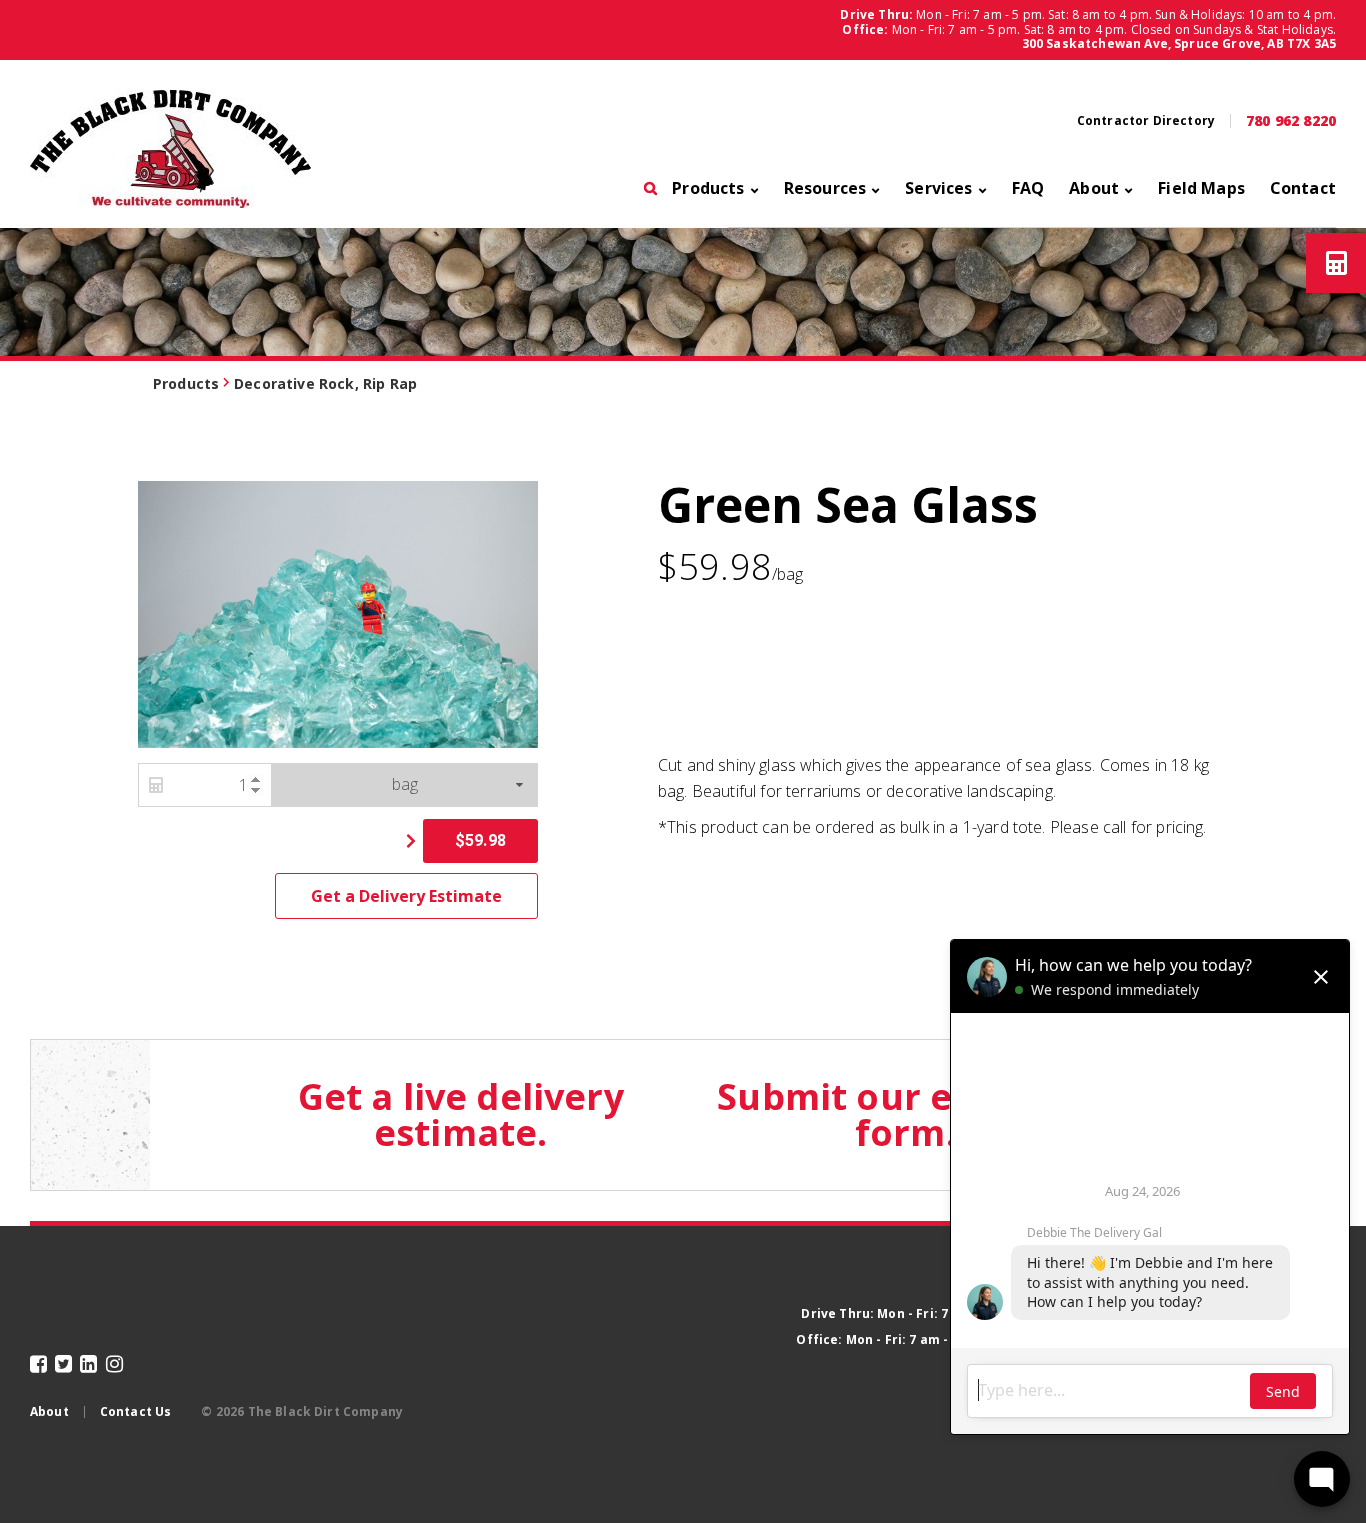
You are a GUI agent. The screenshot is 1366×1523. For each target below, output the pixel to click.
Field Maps (1201, 189)
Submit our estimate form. (905, 1115)
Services (938, 189)
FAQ (1028, 189)
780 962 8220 (1291, 121)
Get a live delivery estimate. (461, 1115)
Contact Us (136, 1412)
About (1094, 189)
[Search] (650, 194)
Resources (825, 189)
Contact (1303, 189)
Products (708, 189)
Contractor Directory (1146, 121)
